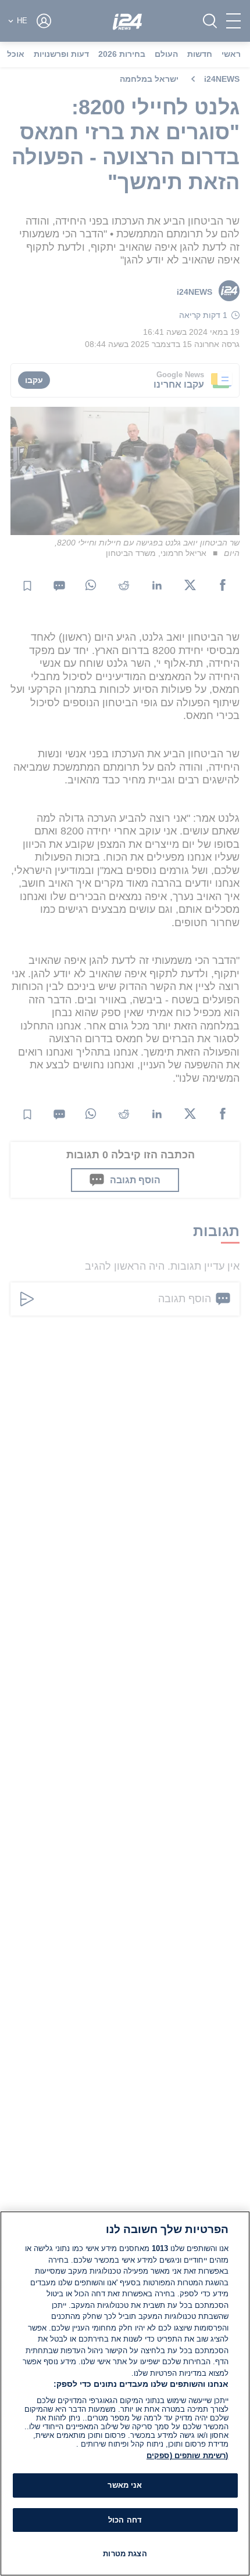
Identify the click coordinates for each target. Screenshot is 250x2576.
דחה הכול (125, 2520)
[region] (125, 2393)
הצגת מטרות (125, 2554)
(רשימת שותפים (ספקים (187, 2456)
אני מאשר (125, 2485)
